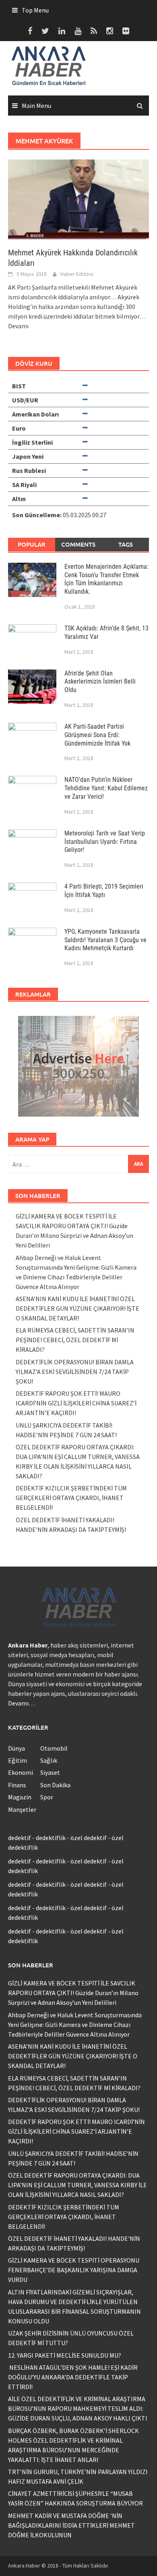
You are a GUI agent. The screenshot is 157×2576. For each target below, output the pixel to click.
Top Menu (35, 10)
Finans (17, 1785)
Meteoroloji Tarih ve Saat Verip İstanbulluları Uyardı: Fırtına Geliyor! (105, 842)
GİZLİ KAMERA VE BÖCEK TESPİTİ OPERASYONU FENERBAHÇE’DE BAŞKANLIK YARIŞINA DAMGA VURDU (74, 2270)
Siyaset (50, 1772)
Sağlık (49, 1760)
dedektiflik (51, 1838)
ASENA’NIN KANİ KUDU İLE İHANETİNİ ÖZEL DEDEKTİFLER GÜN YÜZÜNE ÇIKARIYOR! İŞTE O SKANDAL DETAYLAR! (77, 1308)
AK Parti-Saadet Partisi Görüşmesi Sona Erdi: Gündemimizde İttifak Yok (97, 735)
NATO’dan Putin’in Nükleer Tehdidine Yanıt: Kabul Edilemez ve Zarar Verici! (106, 788)
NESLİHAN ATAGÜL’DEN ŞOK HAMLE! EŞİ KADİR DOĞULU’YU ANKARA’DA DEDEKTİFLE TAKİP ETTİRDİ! (73, 2377)
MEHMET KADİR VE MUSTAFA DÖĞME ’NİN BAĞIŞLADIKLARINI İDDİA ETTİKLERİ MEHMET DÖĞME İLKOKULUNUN (71, 2525)
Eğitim (18, 1760)
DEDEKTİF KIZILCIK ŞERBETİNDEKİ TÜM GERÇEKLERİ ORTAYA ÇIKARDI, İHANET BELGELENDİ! (71, 1498)
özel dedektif (89, 1838)
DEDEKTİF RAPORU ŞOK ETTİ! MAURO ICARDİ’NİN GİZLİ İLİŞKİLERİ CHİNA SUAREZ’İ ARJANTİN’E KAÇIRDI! (76, 1403)
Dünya (17, 1748)
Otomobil (54, 1748)
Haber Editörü (77, 274)
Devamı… (22, 1703)
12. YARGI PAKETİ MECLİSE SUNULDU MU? (65, 2355)
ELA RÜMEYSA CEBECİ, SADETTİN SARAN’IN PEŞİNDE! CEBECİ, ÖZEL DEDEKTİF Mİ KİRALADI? (75, 1340)
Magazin (20, 1797)
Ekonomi (21, 1772)
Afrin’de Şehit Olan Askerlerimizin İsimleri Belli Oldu (100, 682)
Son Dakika (55, 1785)
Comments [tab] (78, 544)
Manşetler (22, 1809)
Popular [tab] (32, 544)
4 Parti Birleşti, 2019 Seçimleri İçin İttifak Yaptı (104, 891)
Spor (47, 1797)
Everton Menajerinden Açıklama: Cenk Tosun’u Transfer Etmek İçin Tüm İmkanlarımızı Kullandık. (106, 579)
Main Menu (36, 106)
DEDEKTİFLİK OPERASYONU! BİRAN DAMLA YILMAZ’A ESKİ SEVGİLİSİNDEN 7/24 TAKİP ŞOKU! (75, 1372)
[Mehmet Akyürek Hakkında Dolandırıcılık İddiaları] (78, 199)
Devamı (18, 326)
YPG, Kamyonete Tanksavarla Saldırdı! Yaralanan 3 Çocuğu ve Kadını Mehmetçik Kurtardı (105, 940)
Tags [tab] (126, 544)
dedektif (20, 1838)
